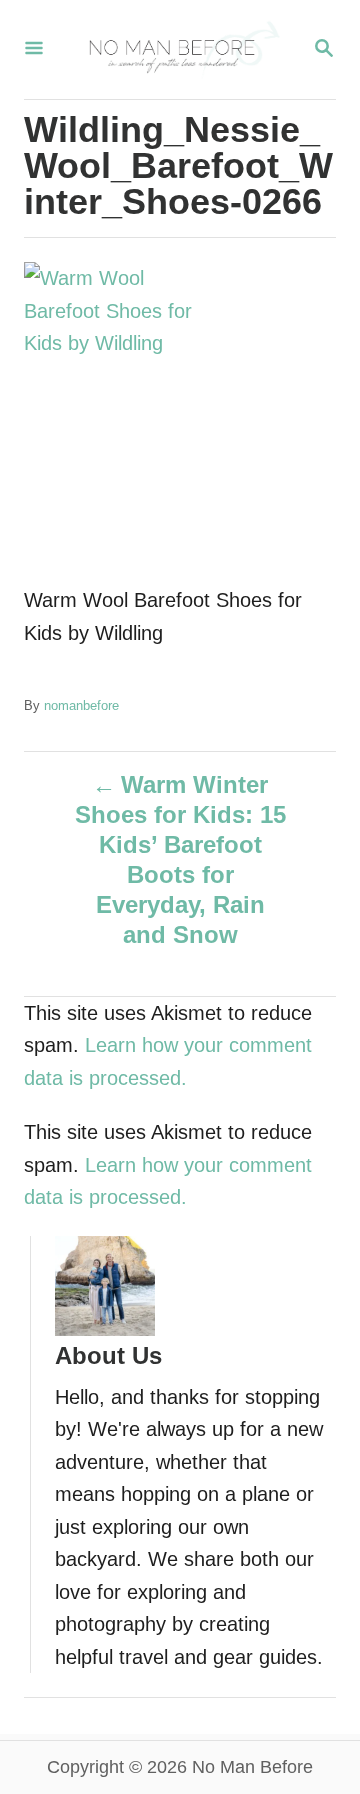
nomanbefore (81, 705)
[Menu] (34, 49)
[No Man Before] (178, 49)
